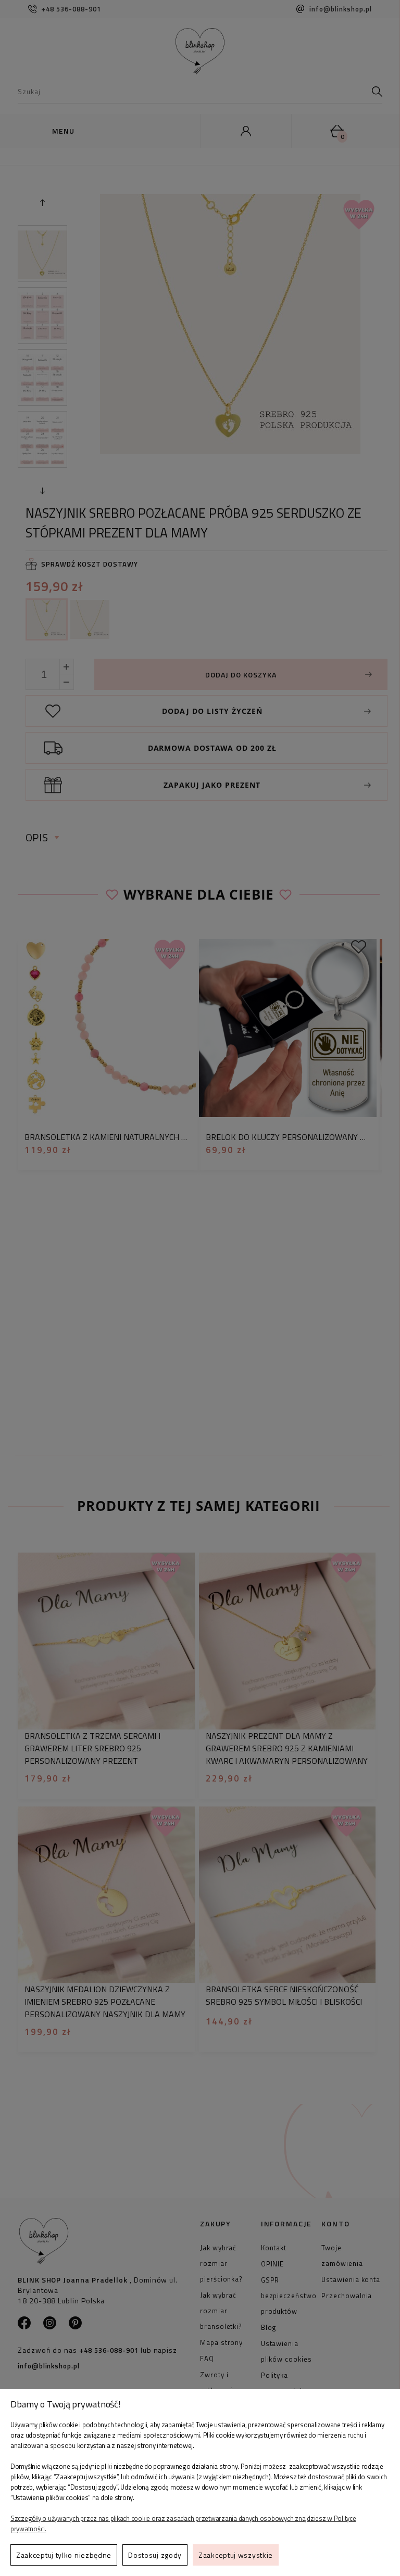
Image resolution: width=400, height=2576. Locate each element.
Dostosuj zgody (155, 2555)
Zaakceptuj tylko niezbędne (64, 2555)
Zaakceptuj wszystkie (236, 2555)
